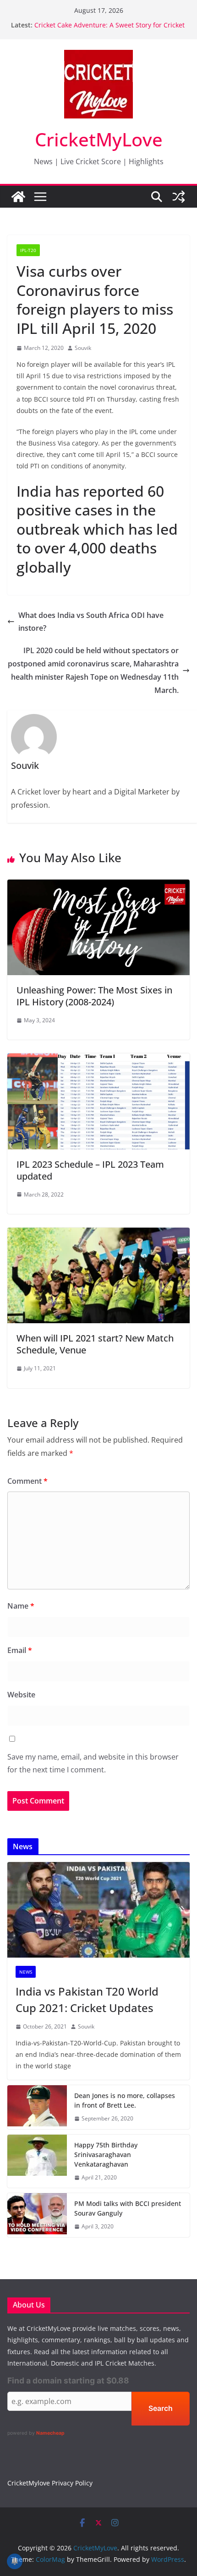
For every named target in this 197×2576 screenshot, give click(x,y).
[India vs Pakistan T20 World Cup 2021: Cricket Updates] (98, 1910)
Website (21, 1695)
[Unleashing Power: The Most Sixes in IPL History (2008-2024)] (98, 886)
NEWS (26, 1972)
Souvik (83, 348)
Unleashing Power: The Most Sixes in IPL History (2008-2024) (94, 996)
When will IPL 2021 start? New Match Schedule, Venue (95, 1344)
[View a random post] (179, 197)
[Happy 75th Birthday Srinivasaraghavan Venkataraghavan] (37, 2161)
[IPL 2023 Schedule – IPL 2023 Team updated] (98, 1060)
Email (20, 1650)
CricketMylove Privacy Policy (50, 2483)
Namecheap (50, 2433)
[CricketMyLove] (18, 197)
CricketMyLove (99, 139)
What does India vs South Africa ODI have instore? (91, 622)
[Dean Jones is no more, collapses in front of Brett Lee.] (37, 2107)
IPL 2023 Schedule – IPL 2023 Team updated (90, 1170)
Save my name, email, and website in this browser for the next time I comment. (93, 1763)
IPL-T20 (28, 250)
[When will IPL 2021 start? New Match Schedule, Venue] (98, 1234)
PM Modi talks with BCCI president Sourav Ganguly (128, 2208)
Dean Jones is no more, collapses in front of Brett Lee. (125, 2100)
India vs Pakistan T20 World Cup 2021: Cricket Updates (87, 1999)
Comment (27, 1481)
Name (21, 1606)
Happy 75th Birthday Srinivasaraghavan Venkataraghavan (106, 2155)
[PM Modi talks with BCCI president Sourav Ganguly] (37, 2215)
